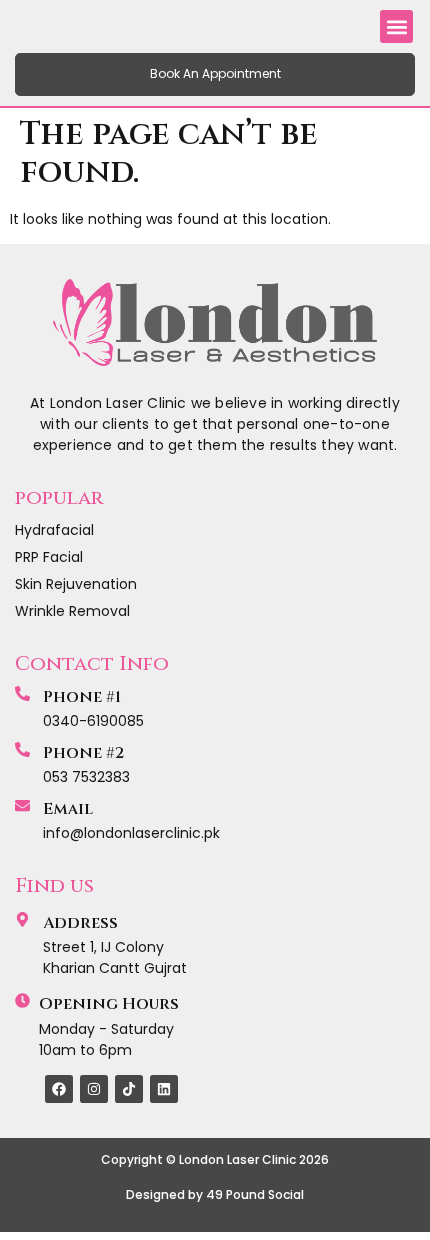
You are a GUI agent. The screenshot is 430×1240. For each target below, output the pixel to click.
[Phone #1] (22, 693)
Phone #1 (82, 697)
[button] (396, 26)
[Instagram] (94, 1089)
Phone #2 (83, 753)
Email (68, 809)
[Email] (22, 805)
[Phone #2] (22, 749)
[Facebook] (59, 1089)
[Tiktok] (129, 1089)
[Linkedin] (164, 1089)
